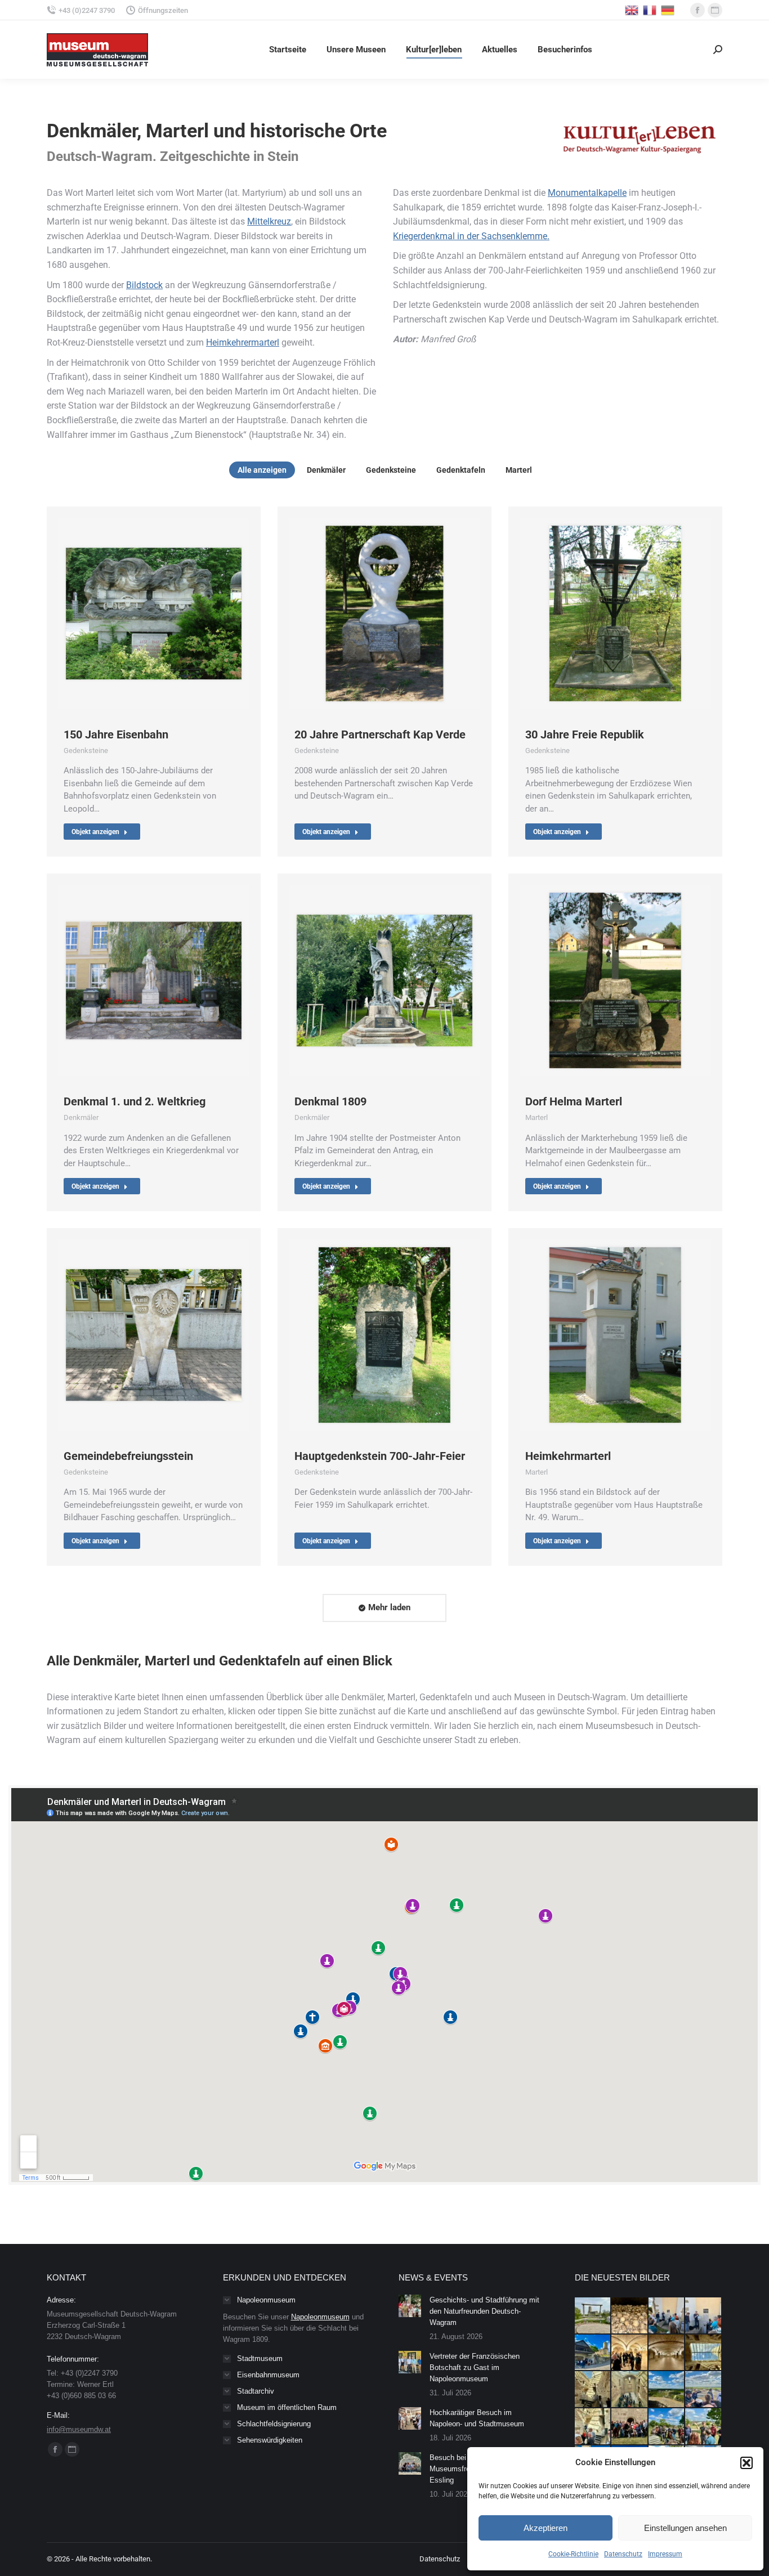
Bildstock (144, 285)
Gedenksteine (391, 470)
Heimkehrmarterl (568, 1456)
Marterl (519, 470)
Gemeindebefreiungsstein (128, 1456)
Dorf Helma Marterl (574, 1101)
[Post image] (410, 2306)
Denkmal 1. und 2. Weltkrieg (135, 1101)
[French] (650, 9)
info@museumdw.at (79, 2429)
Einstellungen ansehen (685, 2528)
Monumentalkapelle (587, 193)
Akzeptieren (546, 2528)
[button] (746, 2463)
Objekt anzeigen (95, 832)
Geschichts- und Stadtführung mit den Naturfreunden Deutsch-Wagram (484, 2311)
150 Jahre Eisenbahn (116, 734)
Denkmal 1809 (330, 1101)
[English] (632, 9)
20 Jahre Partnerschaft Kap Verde (380, 734)
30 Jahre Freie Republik (585, 734)
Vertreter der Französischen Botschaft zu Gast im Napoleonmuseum (475, 2367)
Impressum (665, 2554)
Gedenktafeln (461, 470)
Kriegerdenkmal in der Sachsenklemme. (471, 236)
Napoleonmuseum (320, 2317)
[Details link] (154, 613)
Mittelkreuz (269, 221)
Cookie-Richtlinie (573, 2554)
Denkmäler (326, 470)
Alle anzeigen (262, 470)
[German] (668, 9)
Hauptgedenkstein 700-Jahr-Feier (380, 1456)
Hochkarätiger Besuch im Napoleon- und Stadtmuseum (477, 2418)
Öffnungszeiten (163, 10)
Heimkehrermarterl (243, 342)
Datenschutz (623, 2554)
